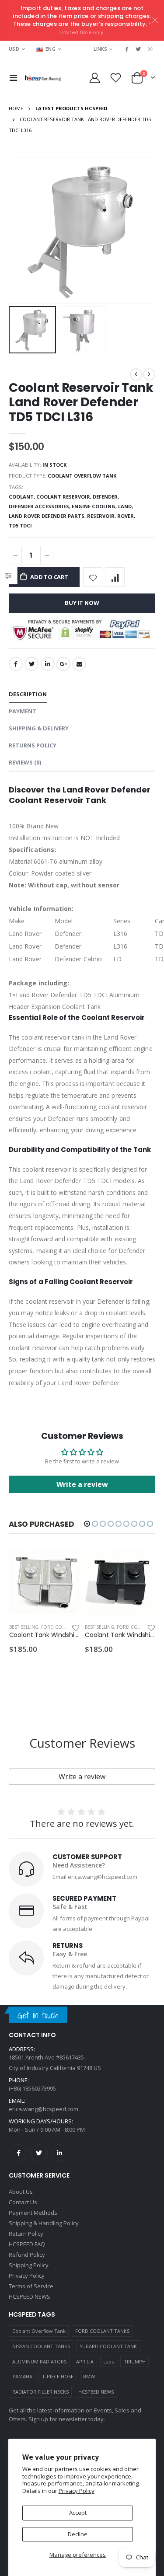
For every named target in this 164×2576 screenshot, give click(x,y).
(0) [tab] (25, 762)
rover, (127, 516)
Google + (63, 664)
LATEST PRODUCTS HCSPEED (71, 108)
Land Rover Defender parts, (48, 516)
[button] (87, 1524)
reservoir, (102, 516)
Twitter (31, 664)
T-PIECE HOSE (58, 2376)
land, (126, 506)
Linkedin (59, 2153)
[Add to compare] (115, 577)
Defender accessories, (40, 506)
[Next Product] (149, 374)
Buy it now (82, 603)
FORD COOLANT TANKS (102, 2331)
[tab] (28, 695)
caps (108, 2361)
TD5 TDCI (20, 525)
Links (100, 49)
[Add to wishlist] (93, 577)
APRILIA (85, 2361)
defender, (106, 497)
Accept (78, 2513)
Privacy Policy (77, 2491)
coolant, (23, 497)
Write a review (82, 1777)
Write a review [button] (82, 1484)
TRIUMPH (135, 2361)
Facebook (16, 664)
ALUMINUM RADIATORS (39, 2361)
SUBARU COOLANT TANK (108, 2346)
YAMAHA (22, 2376)
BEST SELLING (24, 1627)
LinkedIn (48, 664)
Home (16, 108)
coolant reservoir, (65, 497)
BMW (89, 2376)
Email (79, 664)
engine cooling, (95, 506)
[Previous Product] (136, 374)
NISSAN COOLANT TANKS (41, 2346)
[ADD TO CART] (65, 1560)
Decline (78, 2534)
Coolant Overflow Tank (39, 2331)
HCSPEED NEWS (96, 2392)
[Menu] (13, 78)
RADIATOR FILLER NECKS (40, 2392)
